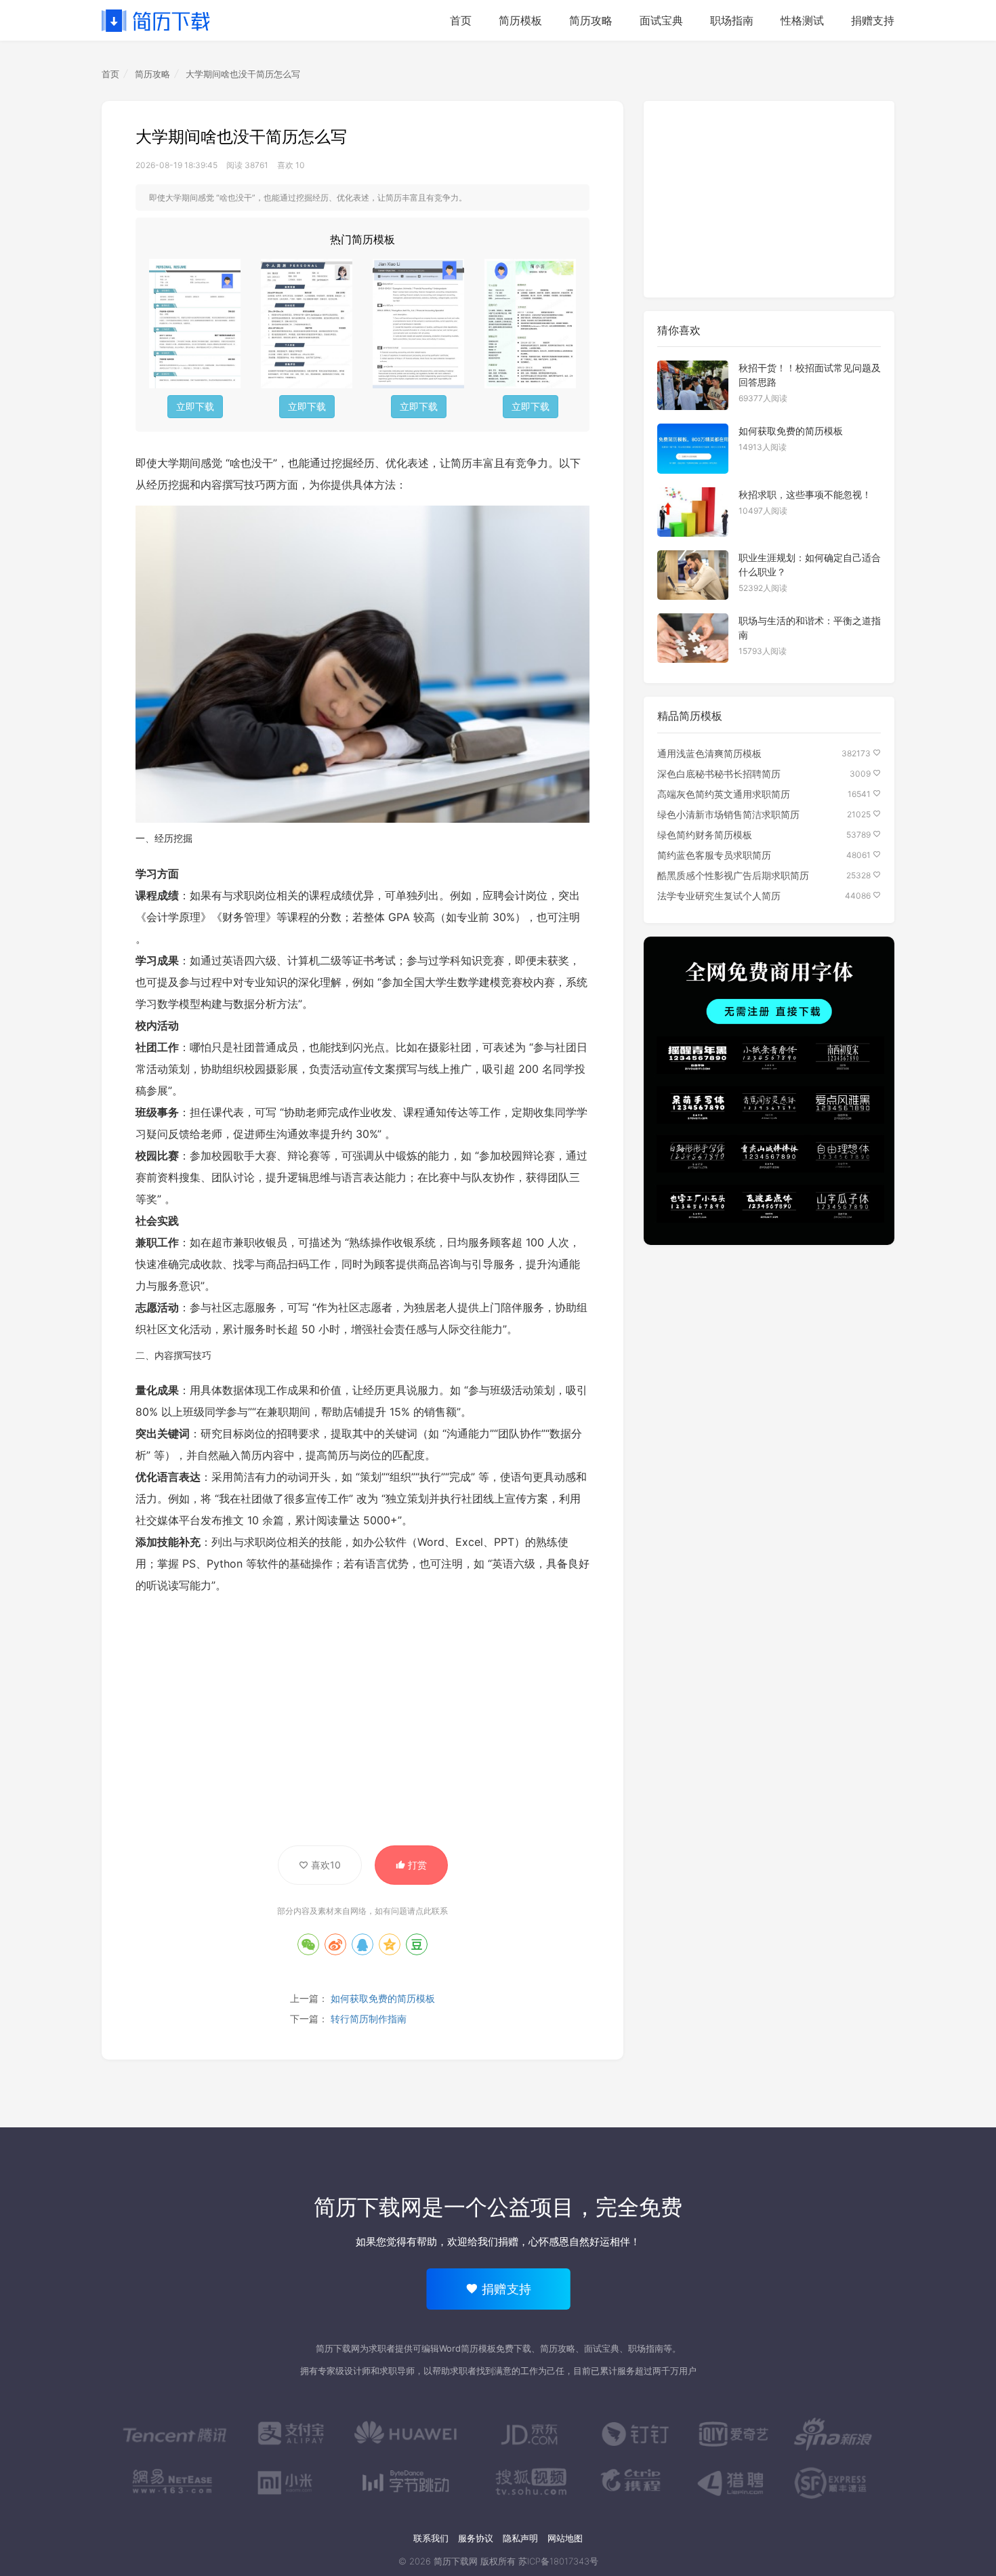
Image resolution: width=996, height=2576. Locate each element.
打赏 (416, 1865)
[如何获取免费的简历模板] (693, 448)
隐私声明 (520, 2538)
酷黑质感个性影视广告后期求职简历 (733, 875)
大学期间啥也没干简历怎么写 (243, 74)
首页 (461, 20)
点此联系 (432, 1911)
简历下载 (156, 20)
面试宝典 (661, 20)
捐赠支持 (873, 20)
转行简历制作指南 (369, 2019)
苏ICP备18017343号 (558, 2561)
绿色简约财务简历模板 (705, 835)
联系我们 (431, 2538)
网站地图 (565, 2538)
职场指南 (732, 20)
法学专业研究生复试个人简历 (719, 896)
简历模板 (520, 20)
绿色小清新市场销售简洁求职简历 (728, 814)
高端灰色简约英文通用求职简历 (724, 794)
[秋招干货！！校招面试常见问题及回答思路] (693, 385)
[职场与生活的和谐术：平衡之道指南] (693, 638)
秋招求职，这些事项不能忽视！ (805, 494)
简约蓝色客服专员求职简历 (714, 855)
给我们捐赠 (493, 2242)
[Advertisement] (362, 1723)
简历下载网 (368, 2207)
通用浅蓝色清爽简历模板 (709, 753)
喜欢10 (325, 1865)
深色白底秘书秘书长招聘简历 (719, 774)
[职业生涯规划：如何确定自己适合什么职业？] (693, 575)
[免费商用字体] (769, 1091)
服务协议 (476, 2538)
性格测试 (802, 20)
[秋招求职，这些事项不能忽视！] (693, 512)
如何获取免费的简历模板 (383, 1998)
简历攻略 (591, 20)
